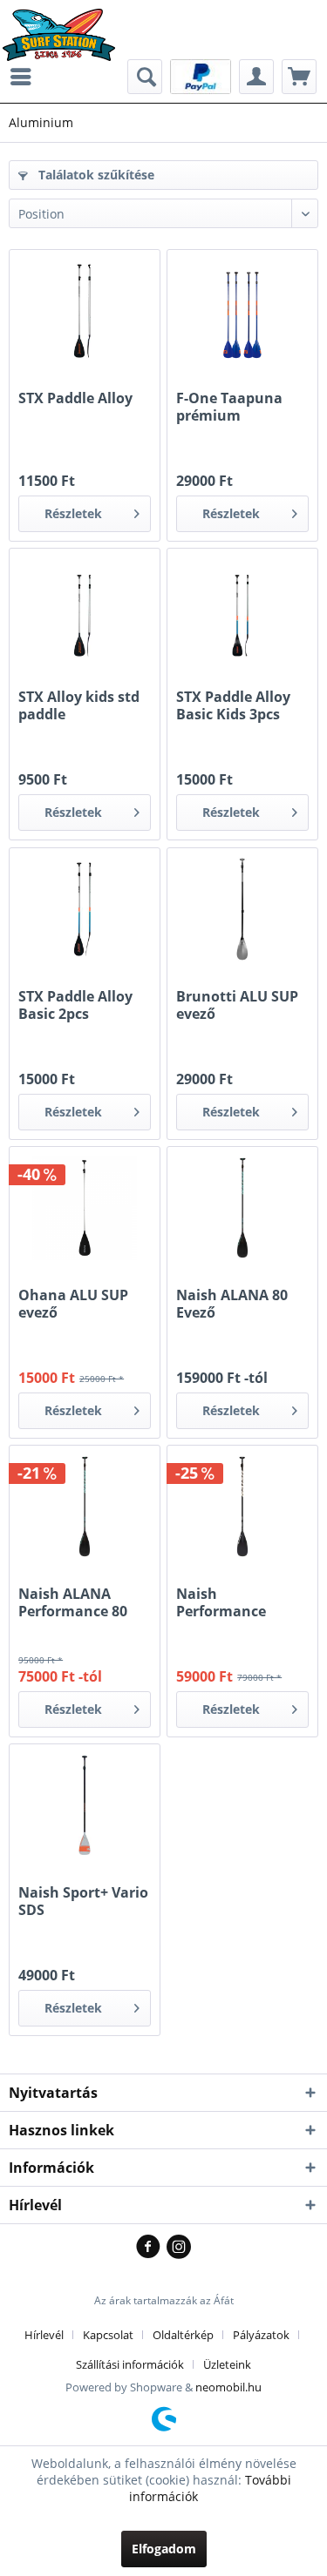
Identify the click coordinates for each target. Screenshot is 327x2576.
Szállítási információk (130, 2364)
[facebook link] (151, 2248)
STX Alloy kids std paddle (79, 705)
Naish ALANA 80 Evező (232, 1304)
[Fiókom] (256, 77)
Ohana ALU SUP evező (73, 1304)
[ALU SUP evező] (242, 909)
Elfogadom (164, 2549)
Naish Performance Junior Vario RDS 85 (233, 1602)
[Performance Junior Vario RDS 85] (242, 1507)
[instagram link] (179, 2248)
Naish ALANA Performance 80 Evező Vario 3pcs (75, 1602)
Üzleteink (227, 2364)
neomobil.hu (228, 2387)
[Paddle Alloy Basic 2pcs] (85, 909)
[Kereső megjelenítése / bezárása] (145, 77)
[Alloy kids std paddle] (85, 610)
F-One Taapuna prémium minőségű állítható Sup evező (229, 407)
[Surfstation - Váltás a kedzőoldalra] (65, 24)
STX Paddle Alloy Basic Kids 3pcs (233, 705)
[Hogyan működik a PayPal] (201, 75)
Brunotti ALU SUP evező (237, 1005)
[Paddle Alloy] (85, 311)
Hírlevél (44, 2335)
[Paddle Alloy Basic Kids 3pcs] (242, 610)
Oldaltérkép (183, 2335)
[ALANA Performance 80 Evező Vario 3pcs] (85, 1507)
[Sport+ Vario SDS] (85, 1805)
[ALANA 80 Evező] (242, 1208)
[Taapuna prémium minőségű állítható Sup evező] (242, 311)
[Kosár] (299, 77)
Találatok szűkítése (95, 175)
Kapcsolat (108, 2335)
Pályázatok (261, 2335)
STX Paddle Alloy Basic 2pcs (75, 1005)
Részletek (73, 513)
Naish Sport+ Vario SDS (83, 1901)
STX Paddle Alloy (75, 398)
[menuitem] (25, 77)
